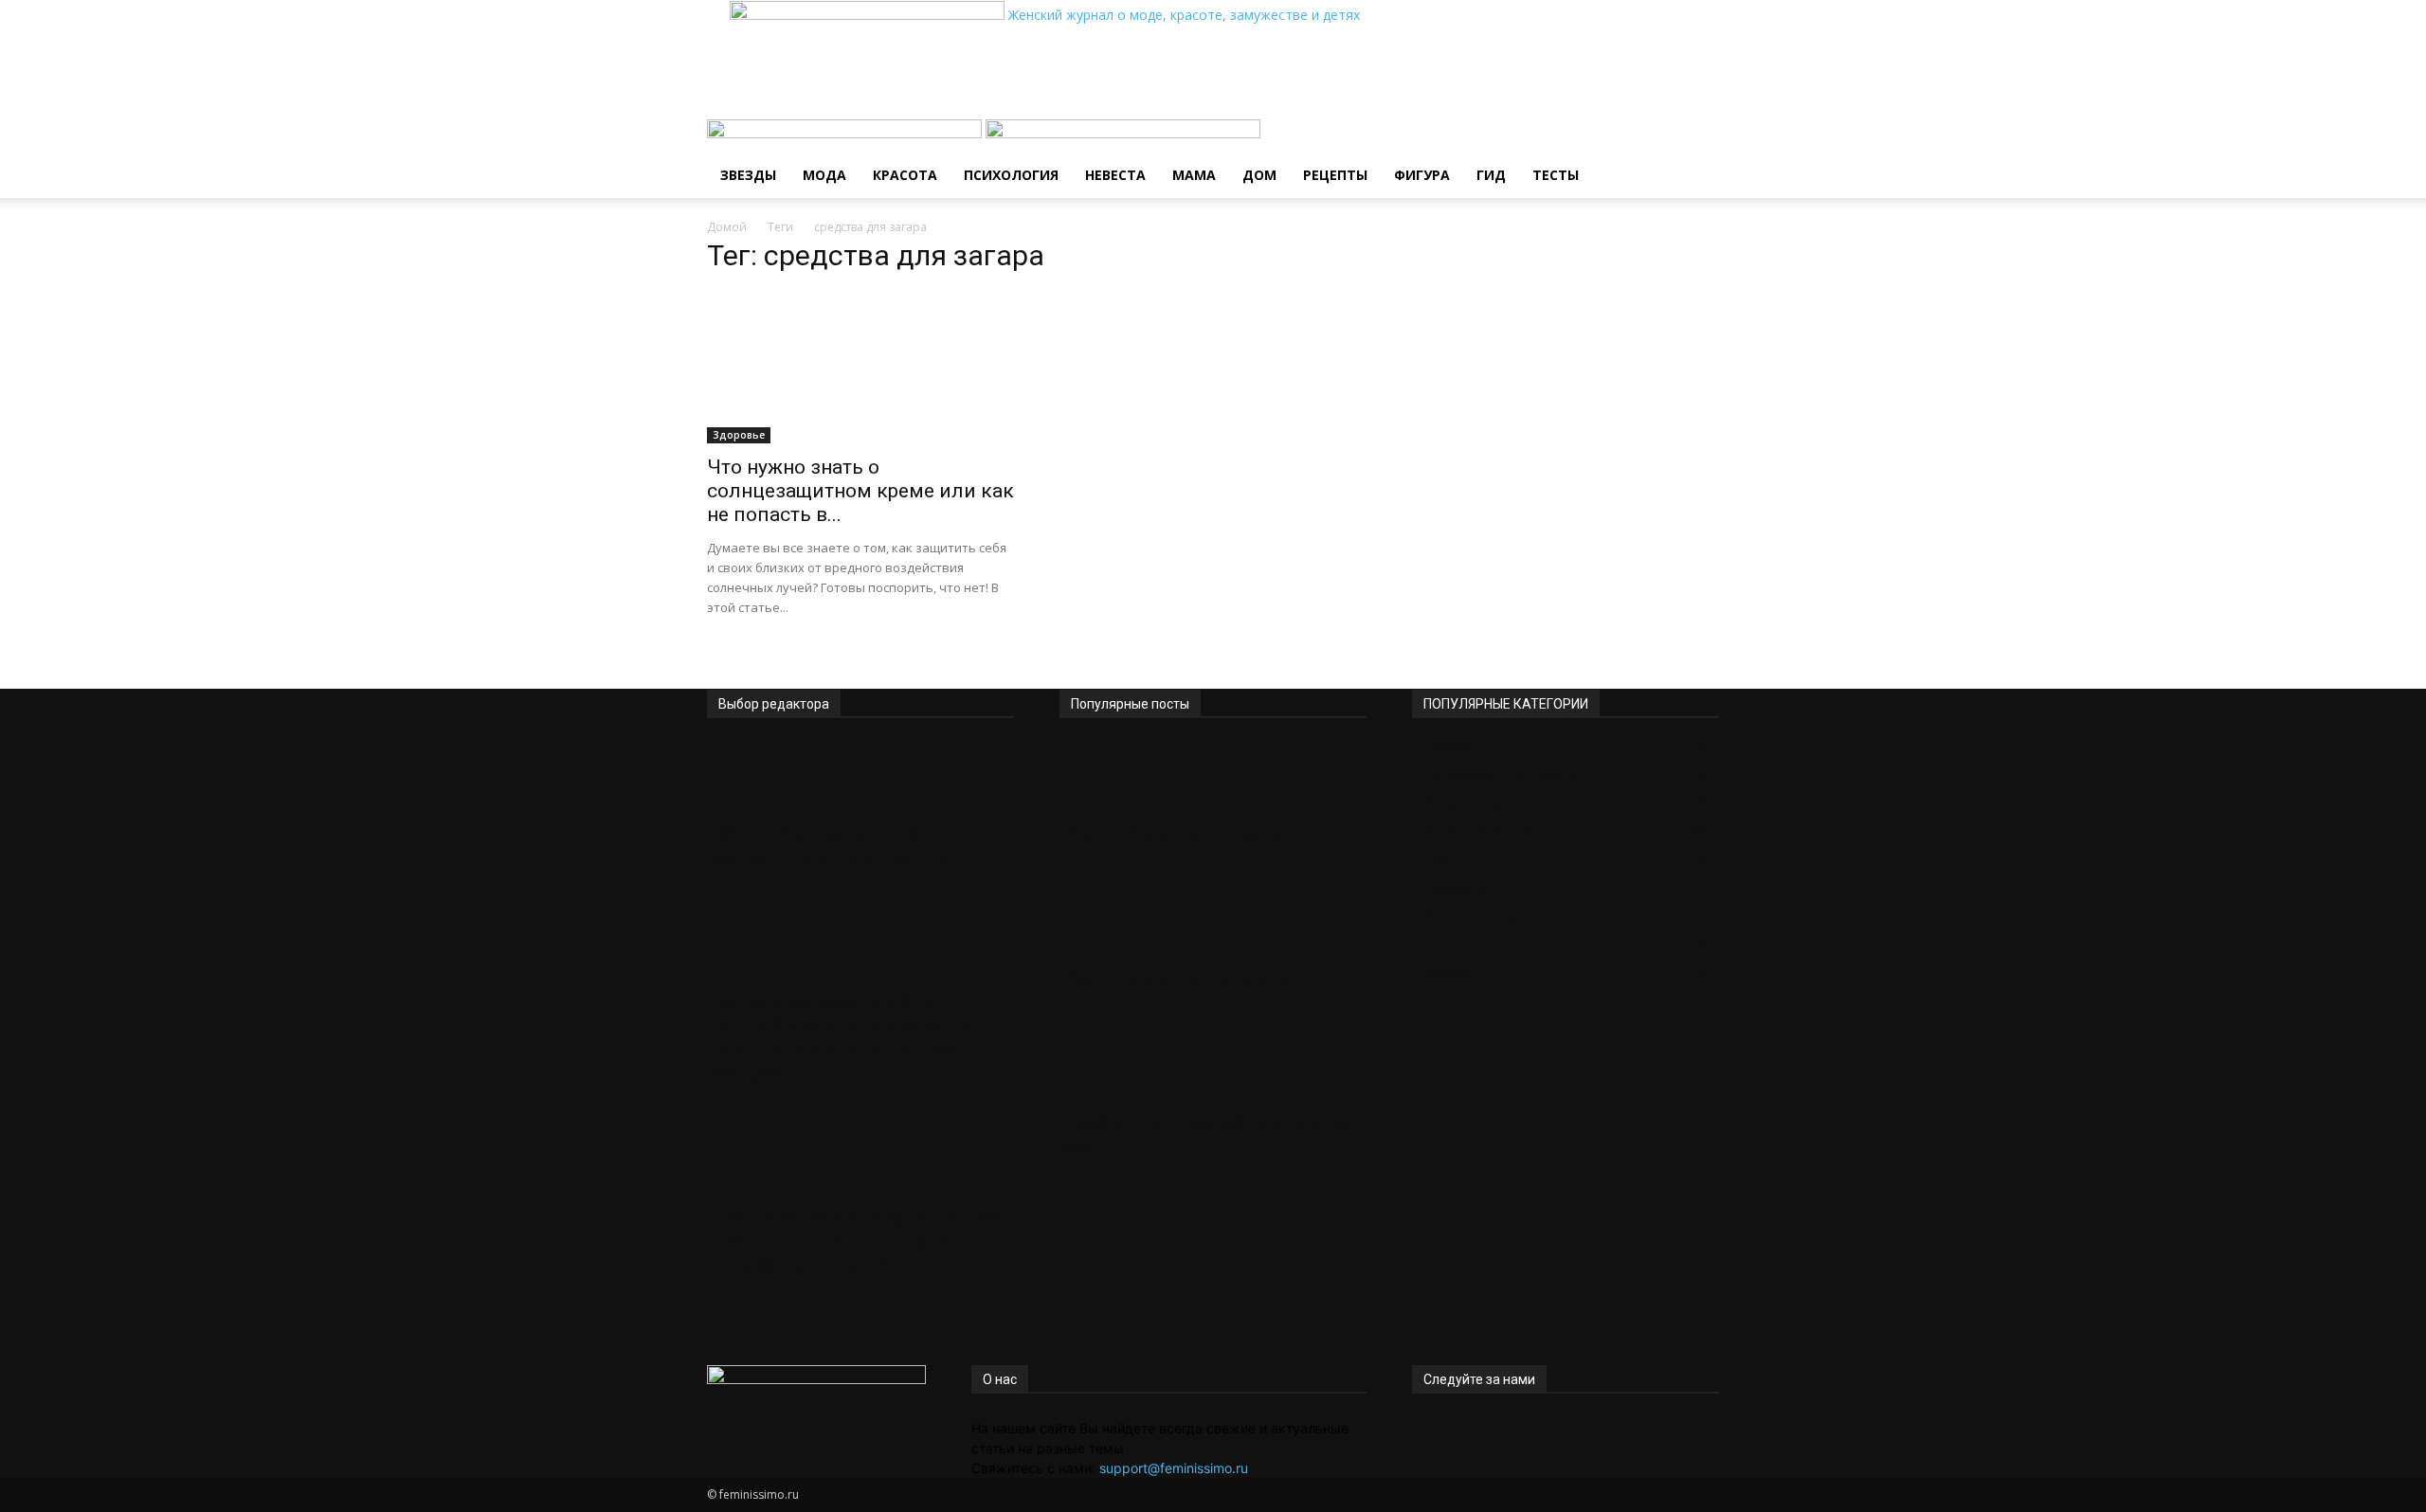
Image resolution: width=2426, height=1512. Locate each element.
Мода (824, 175)
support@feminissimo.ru (1174, 1468)
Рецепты (1335, 175)
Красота (905, 175)
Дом (1259, 175)
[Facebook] (1419, 1428)
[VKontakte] (1462, 1428)
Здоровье (739, 435)
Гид (1491, 175)
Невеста (1115, 175)
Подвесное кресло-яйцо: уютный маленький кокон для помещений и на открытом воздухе (852, 1037)
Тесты (1556, 175)
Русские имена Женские (1175, 978)
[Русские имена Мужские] (1213, 776)
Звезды (748, 175)
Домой (727, 227)
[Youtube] (1474, 1428)
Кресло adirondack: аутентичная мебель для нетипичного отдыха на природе (855, 1241)
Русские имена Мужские (1177, 833)
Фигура (1422, 175)
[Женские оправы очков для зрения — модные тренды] (860, 776)
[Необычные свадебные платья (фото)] (1213, 1066)
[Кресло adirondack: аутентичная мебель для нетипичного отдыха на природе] (860, 1161)
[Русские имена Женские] (1213, 921)
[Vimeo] (1448, 1428)
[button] (1696, 144)
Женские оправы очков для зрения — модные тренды (839, 845)
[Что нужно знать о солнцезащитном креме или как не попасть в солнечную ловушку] (860, 368)
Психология (1011, 175)
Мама (1194, 175)
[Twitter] (1433, 1428)
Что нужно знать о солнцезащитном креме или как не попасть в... (860, 491)
